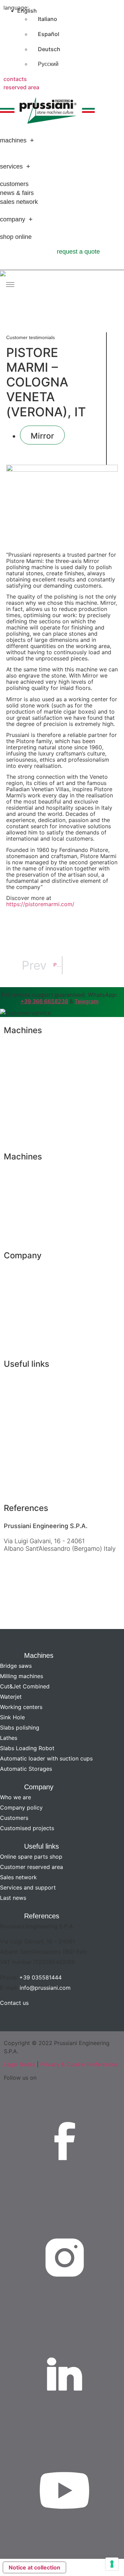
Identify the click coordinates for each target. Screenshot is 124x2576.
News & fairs (17, 193)
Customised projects (32, 1325)
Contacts (15, 79)
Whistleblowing (24, 1487)
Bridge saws (21, 1046)
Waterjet (15, 1100)
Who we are (20, 1271)
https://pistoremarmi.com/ (40, 904)
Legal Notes (19, 2064)
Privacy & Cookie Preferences (79, 2064)
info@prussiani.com (45, 1988)
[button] (62, 1654)
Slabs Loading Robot (33, 1208)
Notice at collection (34, 2567)
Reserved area (21, 87)
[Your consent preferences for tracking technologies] (112, 2564)
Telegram (86, 1001)
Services (11, 166)
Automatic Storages (31, 1244)
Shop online (16, 237)
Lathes (13, 1190)
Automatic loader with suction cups (51, 1226)
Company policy (26, 1289)
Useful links (42, 1846)
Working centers (26, 1118)
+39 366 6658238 (44, 1001)
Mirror (42, 436)
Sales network (19, 202)
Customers (14, 184)
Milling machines (27, 1064)
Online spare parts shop (37, 1380)
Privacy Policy (23, 1343)
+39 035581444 (40, 1977)
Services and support (33, 1433)
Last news (18, 1451)
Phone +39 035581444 (35, 1562)
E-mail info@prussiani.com (41, 1580)
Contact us (19, 1610)
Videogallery (21, 1469)
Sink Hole (17, 1135)
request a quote (78, 252)
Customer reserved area (37, 1398)
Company (13, 219)
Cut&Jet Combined (30, 1082)
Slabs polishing (25, 1173)
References (42, 1916)
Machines (13, 140)
